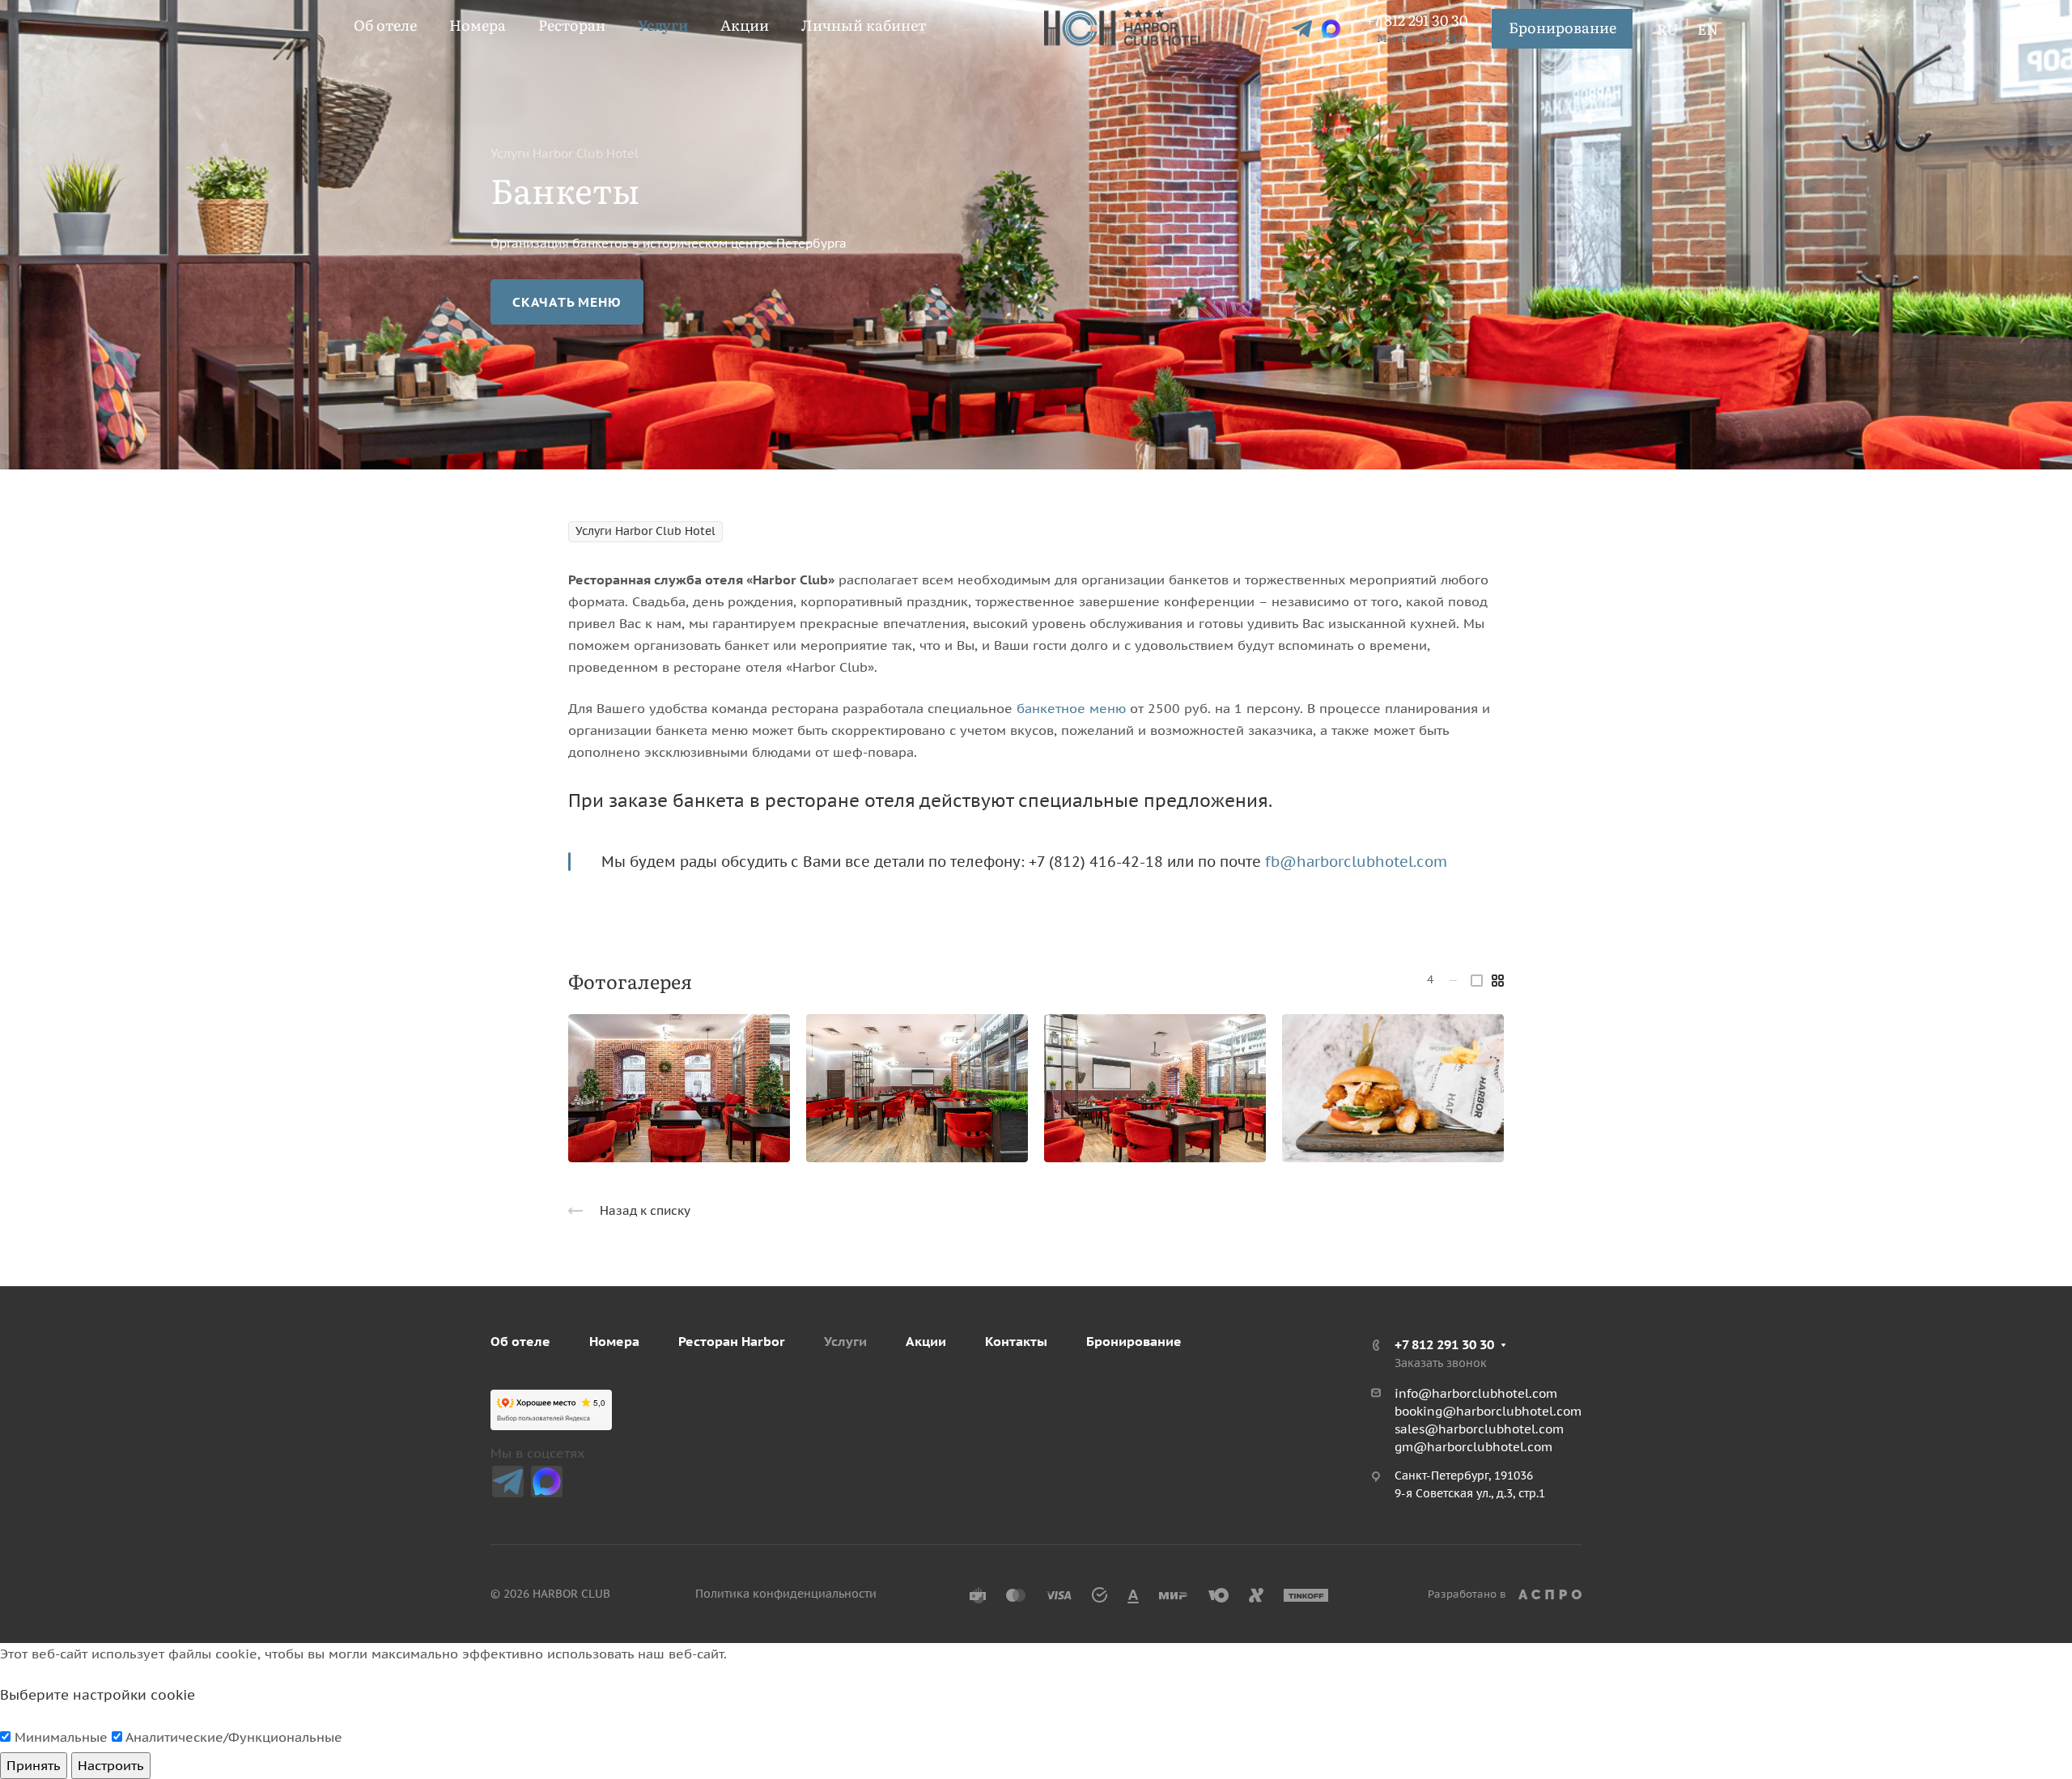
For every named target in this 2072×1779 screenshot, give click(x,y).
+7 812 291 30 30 (1416, 20)
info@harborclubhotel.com (1476, 1393)
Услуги (845, 1341)
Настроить (111, 1765)
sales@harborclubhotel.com (1479, 1429)
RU (1668, 29)
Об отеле (520, 1341)
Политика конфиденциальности (786, 1594)
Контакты (1016, 1341)
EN (1708, 29)
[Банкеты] (679, 1089)
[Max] (547, 1482)
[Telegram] (508, 1482)
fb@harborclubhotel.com (1356, 862)
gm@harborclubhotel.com (1473, 1447)
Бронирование (1562, 27)
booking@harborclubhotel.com (1488, 1411)
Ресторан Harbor (732, 1341)
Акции (926, 1341)
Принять (34, 1765)
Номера (614, 1341)
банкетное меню (1071, 708)
